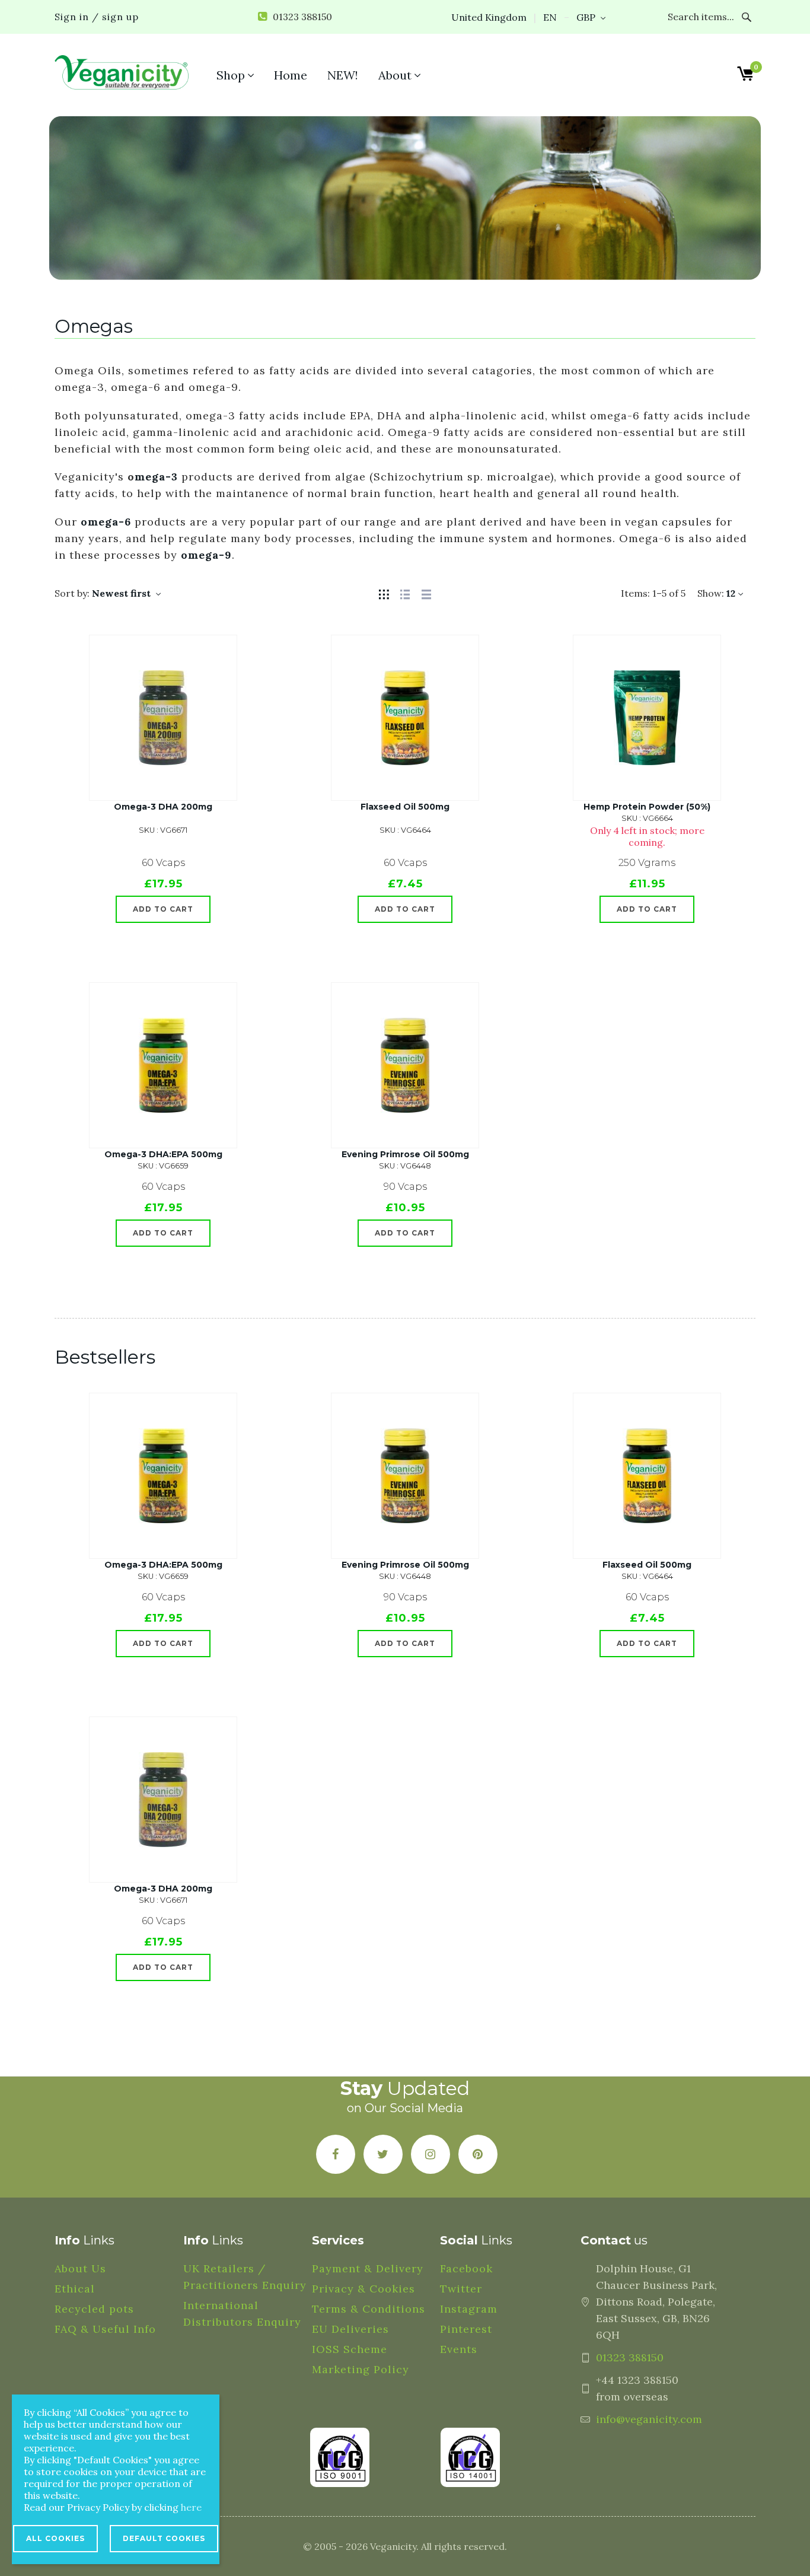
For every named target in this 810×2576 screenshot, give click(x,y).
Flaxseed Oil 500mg (405, 807)
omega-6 (106, 522)
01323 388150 (630, 2357)
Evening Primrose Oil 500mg (405, 1154)
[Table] (426, 593)
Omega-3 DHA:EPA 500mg (163, 1154)
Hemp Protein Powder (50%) (647, 807)
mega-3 (156, 477)
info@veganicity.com (649, 2419)
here (191, 2507)
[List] (405, 593)
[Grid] (384, 593)
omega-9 (206, 555)
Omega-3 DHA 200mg (163, 807)
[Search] (747, 17)
